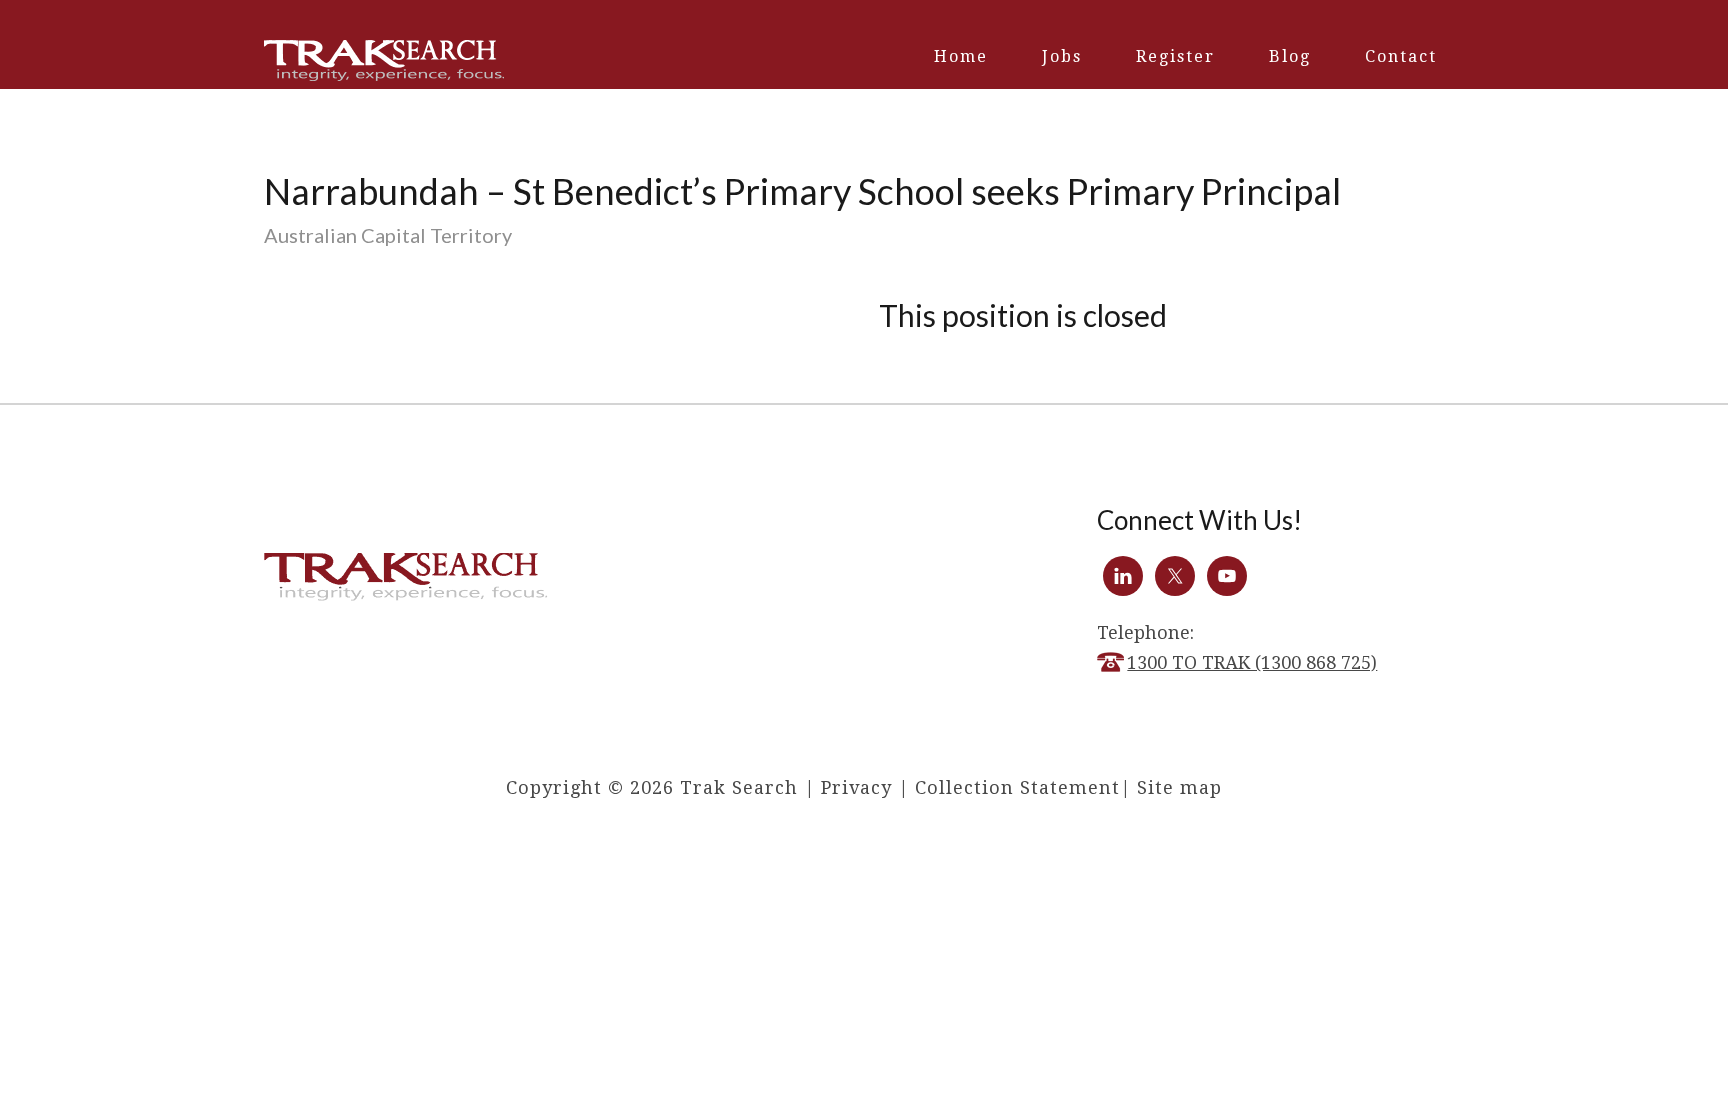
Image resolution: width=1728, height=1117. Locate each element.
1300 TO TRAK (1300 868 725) (1252, 662)
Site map (1179, 787)
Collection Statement (1017, 787)
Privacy (856, 787)
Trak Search (384, 60)
